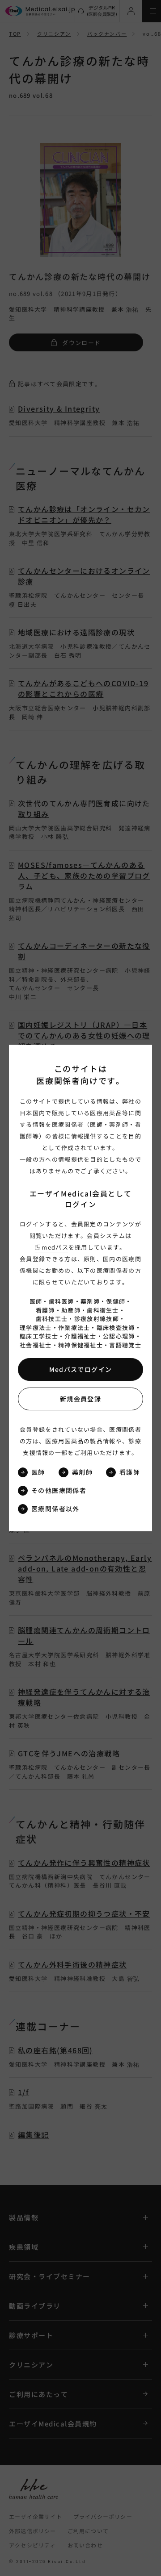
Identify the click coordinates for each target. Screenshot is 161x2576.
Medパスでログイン (81, 1369)
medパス (55, 1247)
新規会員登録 (80, 1399)
